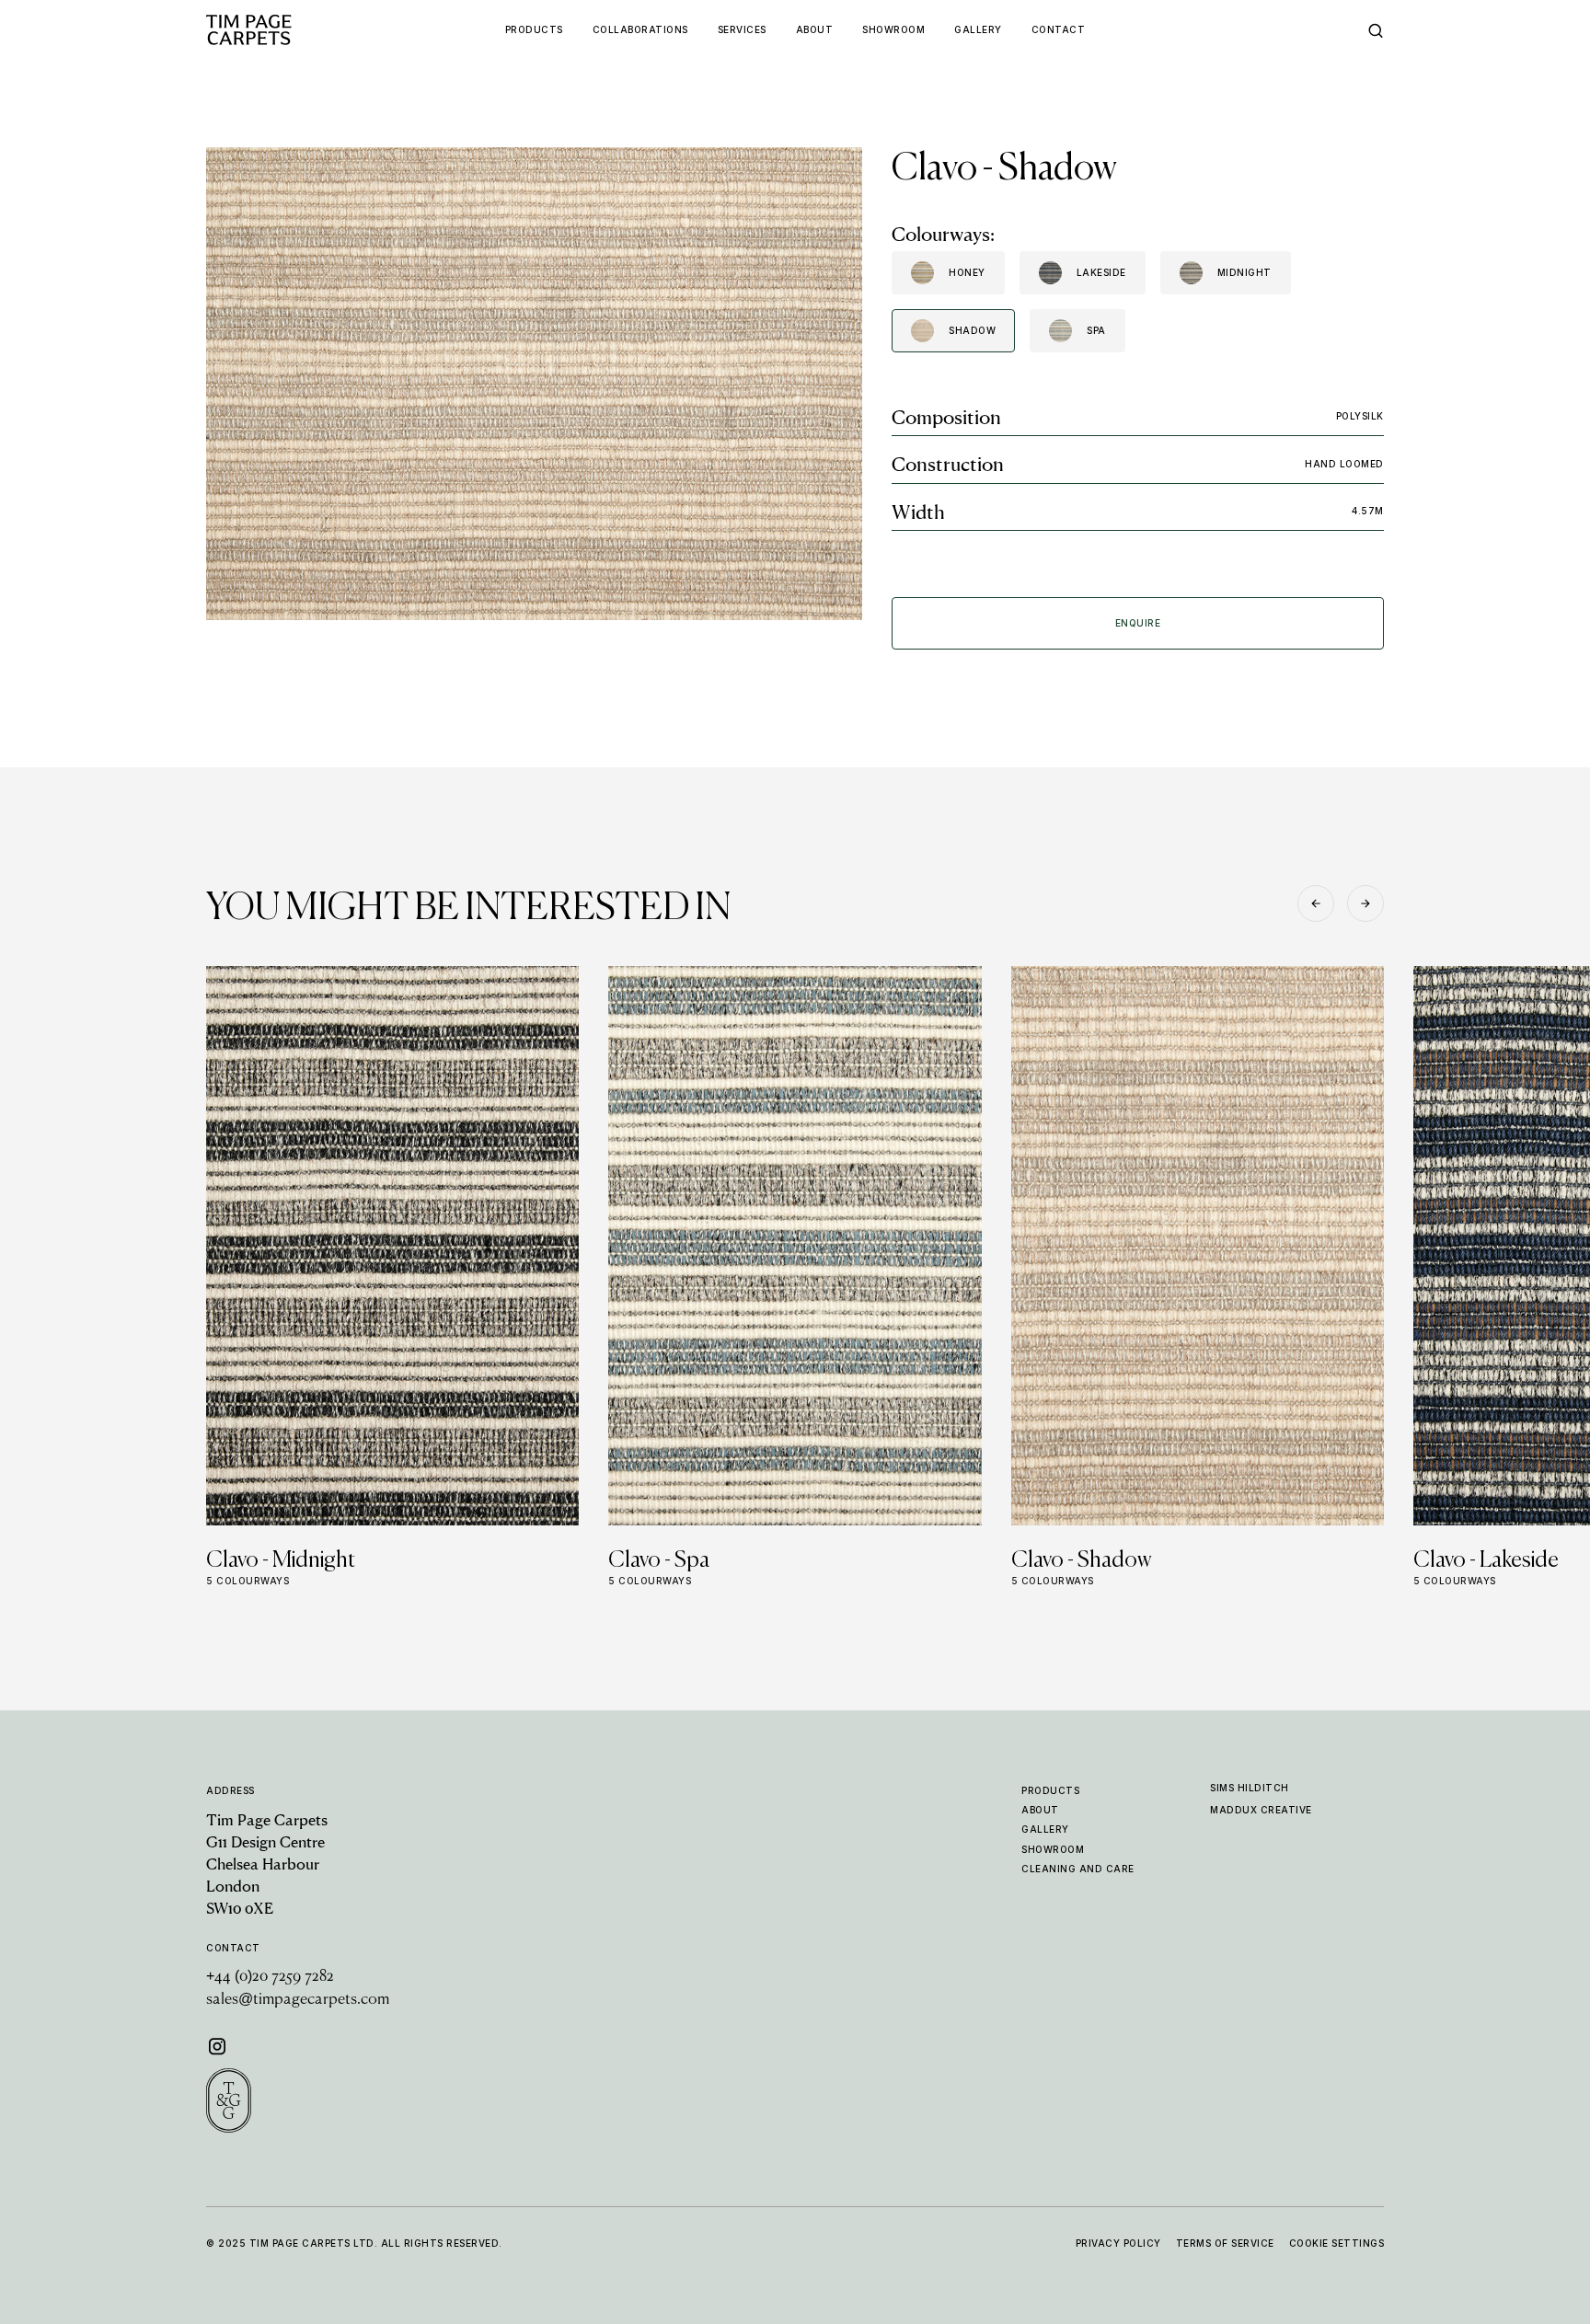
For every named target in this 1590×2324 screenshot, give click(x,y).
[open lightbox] (534, 384)
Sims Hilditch (1250, 1788)
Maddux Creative (1261, 1810)
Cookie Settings (1337, 2243)
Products (1050, 1790)
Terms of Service (1225, 2243)
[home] (284, 30)
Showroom (1053, 1849)
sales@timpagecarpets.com (298, 2000)
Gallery (1045, 1829)
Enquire (1138, 623)
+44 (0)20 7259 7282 (270, 1977)
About (1040, 1810)
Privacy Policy (1118, 2243)
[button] (1316, 903)
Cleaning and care (1078, 1869)
